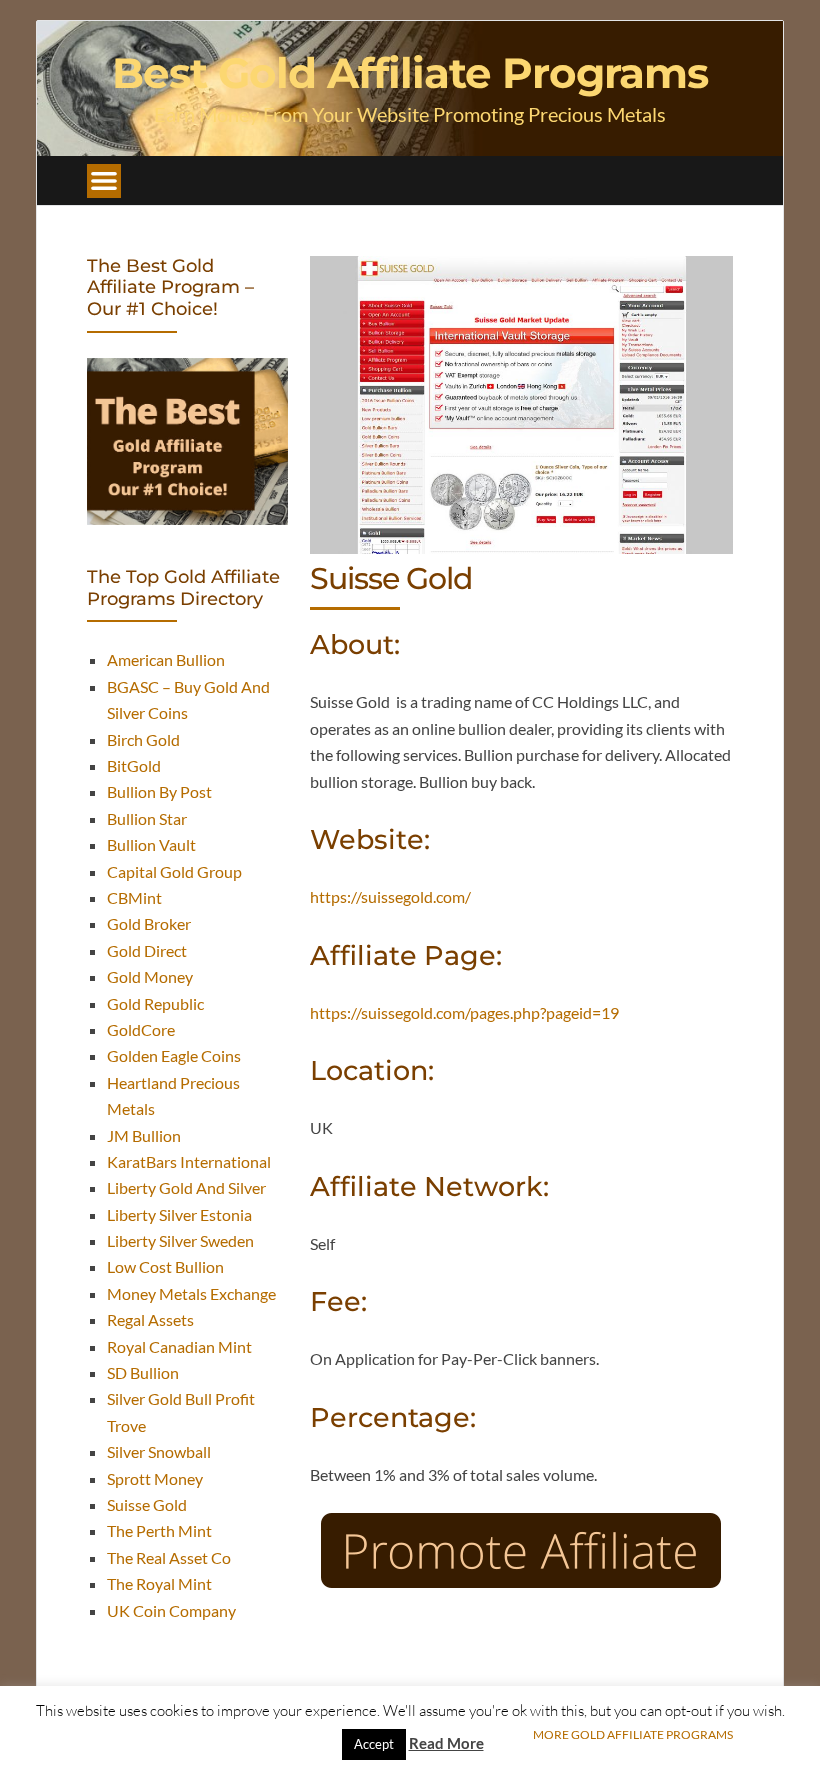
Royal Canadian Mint (179, 1346)
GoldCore (141, 1029)
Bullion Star (147, 818)
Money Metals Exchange (191, 1293)
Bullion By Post (159, 791)
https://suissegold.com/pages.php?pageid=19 (464, 1012)
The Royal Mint (159, 1583)
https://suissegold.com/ (390, 896)
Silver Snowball (159, 1451)
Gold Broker (149, 923)
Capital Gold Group (174, 871)
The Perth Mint (159, 1530)
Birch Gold (143, 739)
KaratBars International (189, 1161)
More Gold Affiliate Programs (633, 1735)
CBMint (134, 897)
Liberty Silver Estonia (179, 1214)
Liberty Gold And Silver (186, 1187)
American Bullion (166, 659)
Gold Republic (155, 1003)
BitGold (134, 765)
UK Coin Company (171, 1610)
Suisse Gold (147, 1504)
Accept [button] (374, 1744)
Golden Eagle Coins (174, 1055)
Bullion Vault (151, 844)
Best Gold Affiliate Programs (410, 73)
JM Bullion (144, 1135)
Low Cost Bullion (165, 1266)
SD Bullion (143, 1372)
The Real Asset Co (169, 1557)
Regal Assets (150, 1319)
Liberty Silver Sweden (180, 1240)
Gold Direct (147, 950)
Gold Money (150, 976)
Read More (446, 1743)
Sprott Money (155, 1478)
